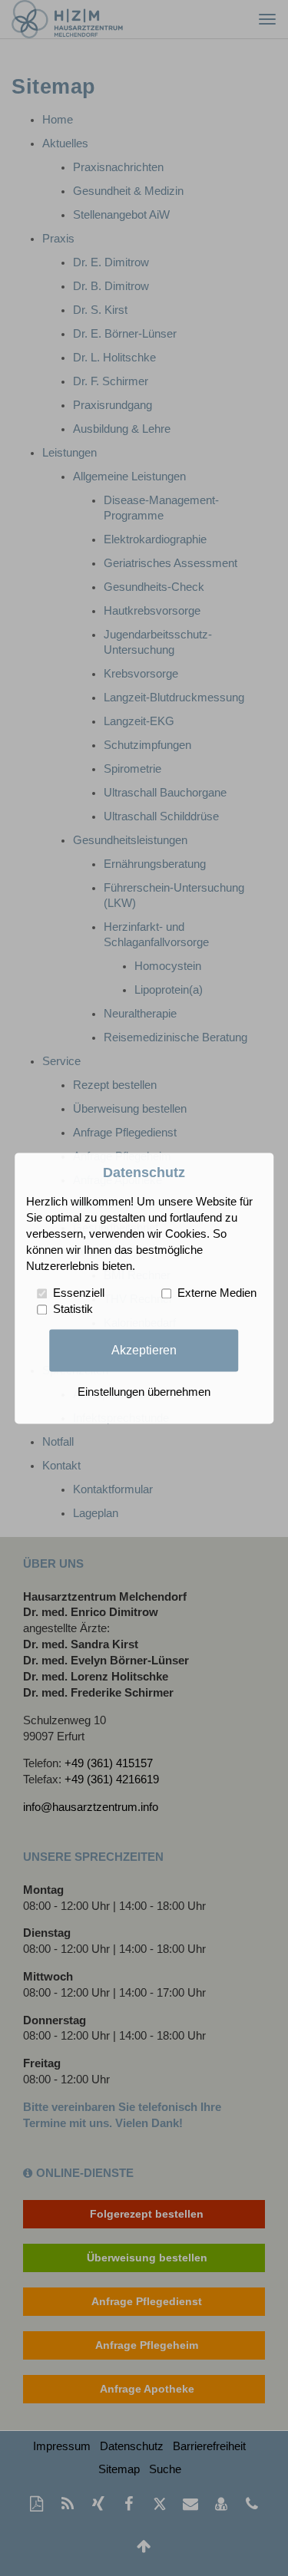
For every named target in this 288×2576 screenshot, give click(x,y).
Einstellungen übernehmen (144, 1392)
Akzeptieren (144, 1350)
